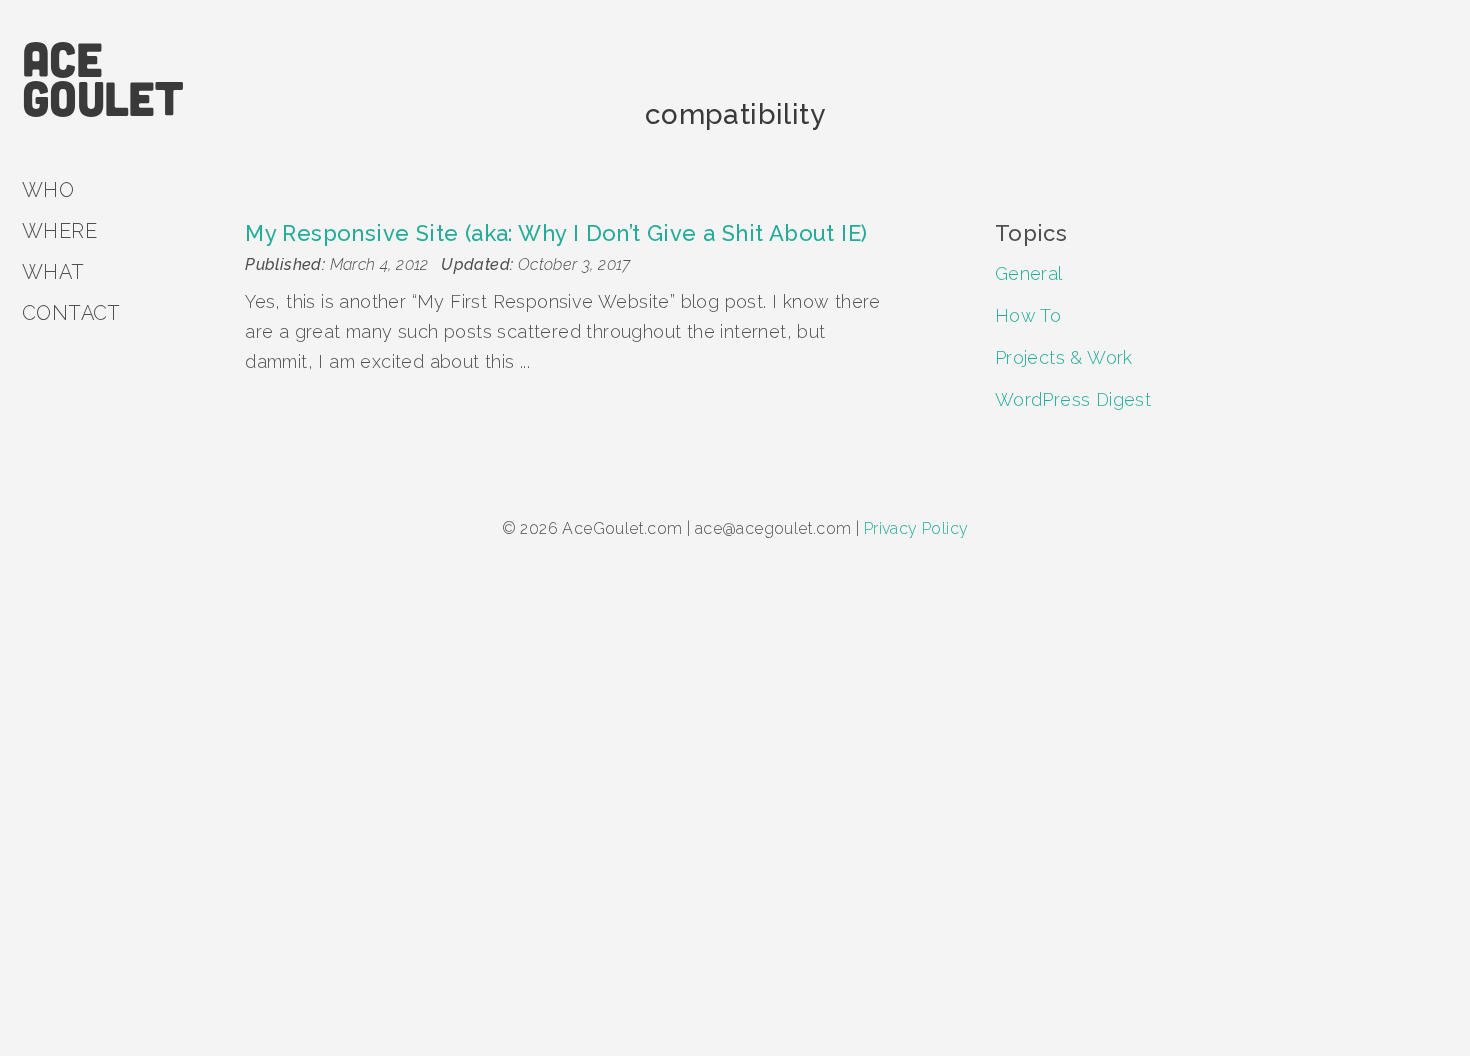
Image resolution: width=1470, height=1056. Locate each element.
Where (59, 231)
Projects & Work (1064, 357)
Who (48, 190)
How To (1028, 315)
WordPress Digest (1073, 399)
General (1029, 273)
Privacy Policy (916, 528)
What (53, 272)
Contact (71, 313)
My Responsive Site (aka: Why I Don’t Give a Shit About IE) (556, 233)
